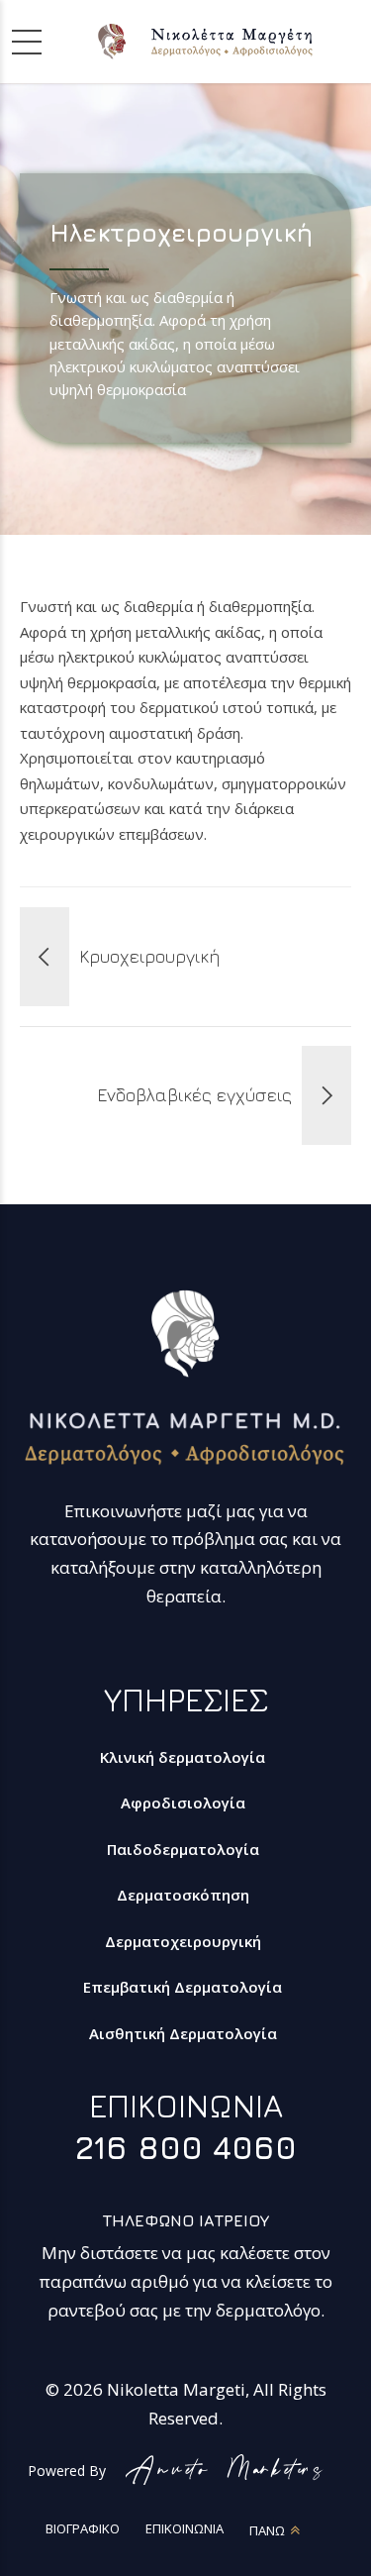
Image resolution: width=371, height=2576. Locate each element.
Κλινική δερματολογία (183, 1757)
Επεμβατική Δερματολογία (183, 1987)
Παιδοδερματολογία (183, 1849)
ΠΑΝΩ (267, 2530)
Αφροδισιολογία (183, 1803)
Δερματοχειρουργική (183, 1941)
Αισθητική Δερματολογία (183, 2033)
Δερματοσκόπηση (183, 1895)
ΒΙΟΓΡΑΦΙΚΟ (83, 2528)
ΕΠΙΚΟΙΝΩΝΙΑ (185, 2528)
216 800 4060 (186, 2147)
